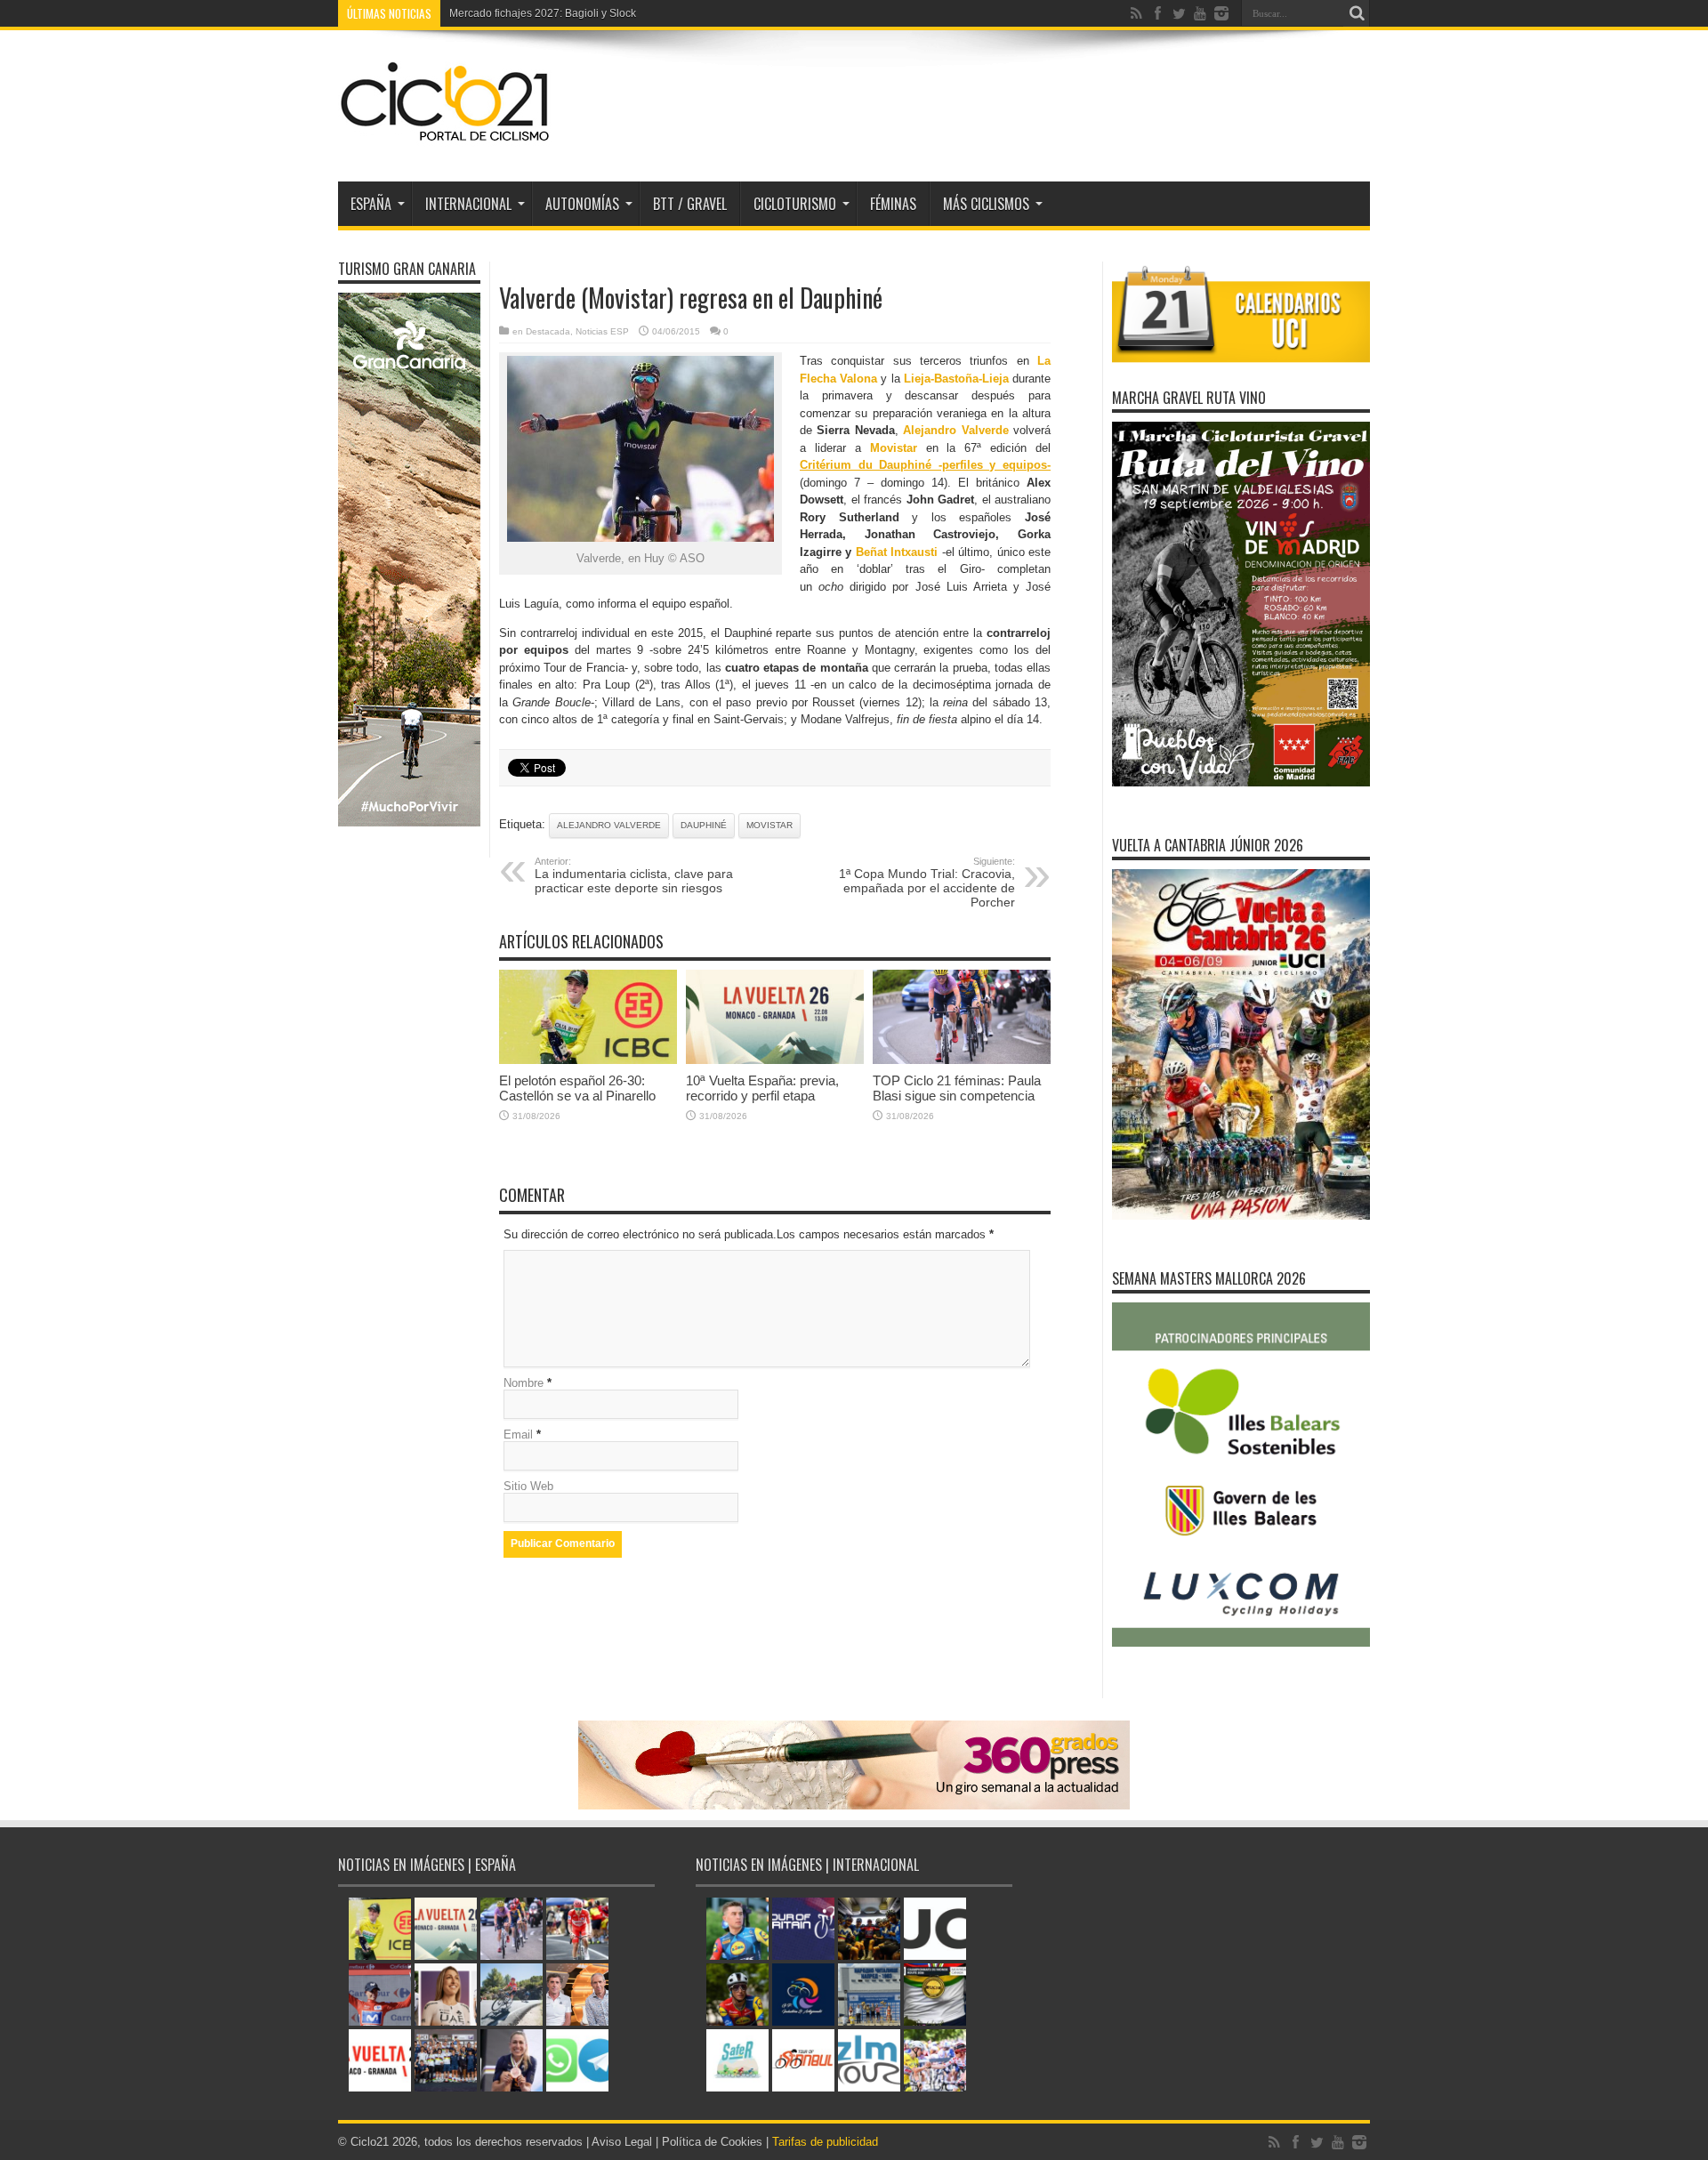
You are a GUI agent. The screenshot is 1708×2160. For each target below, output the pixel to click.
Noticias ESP (602, 331)
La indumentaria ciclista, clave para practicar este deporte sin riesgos (634, 875)
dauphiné (704, 825)
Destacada (548, 331)
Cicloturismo (795, 204)
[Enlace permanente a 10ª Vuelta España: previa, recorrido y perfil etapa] (775, 1060)
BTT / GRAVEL (690, 204)
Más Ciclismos (986, 204)
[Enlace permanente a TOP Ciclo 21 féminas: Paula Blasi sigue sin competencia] (962, 1060)
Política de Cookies (712, 2142)
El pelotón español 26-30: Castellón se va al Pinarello (577, 1088)
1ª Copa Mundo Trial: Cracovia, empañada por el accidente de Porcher (927, 883)
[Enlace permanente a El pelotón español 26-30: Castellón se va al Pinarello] (588, 1060)
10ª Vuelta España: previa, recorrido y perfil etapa (762, 1088)
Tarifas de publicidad (825, 2142)
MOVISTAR (769, 825)
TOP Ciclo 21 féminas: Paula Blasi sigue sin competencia (957, 1088)
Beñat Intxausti (897, 552)
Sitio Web (528, 1486)
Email (518, 1435)
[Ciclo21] (446, 137)
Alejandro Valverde (955, 430)
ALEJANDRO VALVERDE (609, 825)
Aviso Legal (622, 2142)
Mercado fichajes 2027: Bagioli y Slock (543, 13)
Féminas (893, 204)
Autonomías (582, 204)
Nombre (524, 1383)
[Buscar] (1357, 13)
